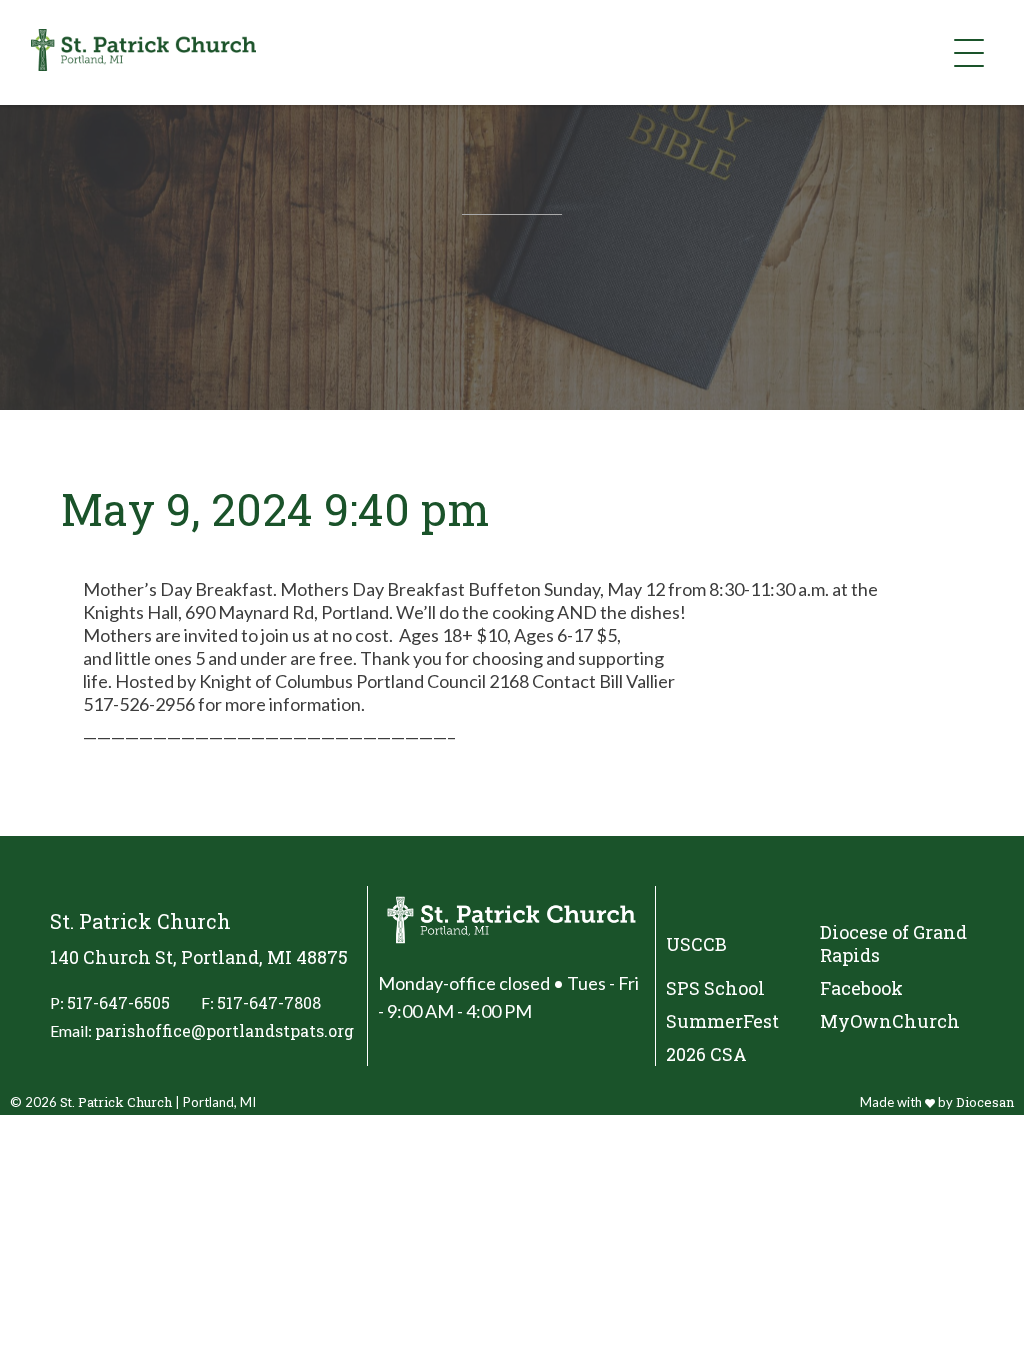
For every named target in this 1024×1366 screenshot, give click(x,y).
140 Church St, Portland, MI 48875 (199, 957)
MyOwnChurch (890, 1021)
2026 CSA (706, 1054)
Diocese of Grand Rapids (893, 944)
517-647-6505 (118, 1002)
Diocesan (985, 1102)
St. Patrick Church (116, 1102)
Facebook (861, 988)
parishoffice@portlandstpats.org (224, 1030)
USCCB (696, 944)
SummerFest (722, 1021)
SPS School (715, 988)
